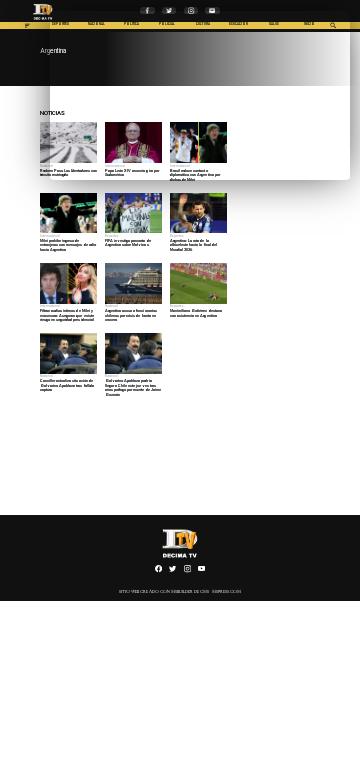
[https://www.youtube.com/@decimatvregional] (201, 572)
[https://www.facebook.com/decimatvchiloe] (158, 572)
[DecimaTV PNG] (43, 21)
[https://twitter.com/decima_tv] (172, 572)
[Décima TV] (27, 28)
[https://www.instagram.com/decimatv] (187, 572)
